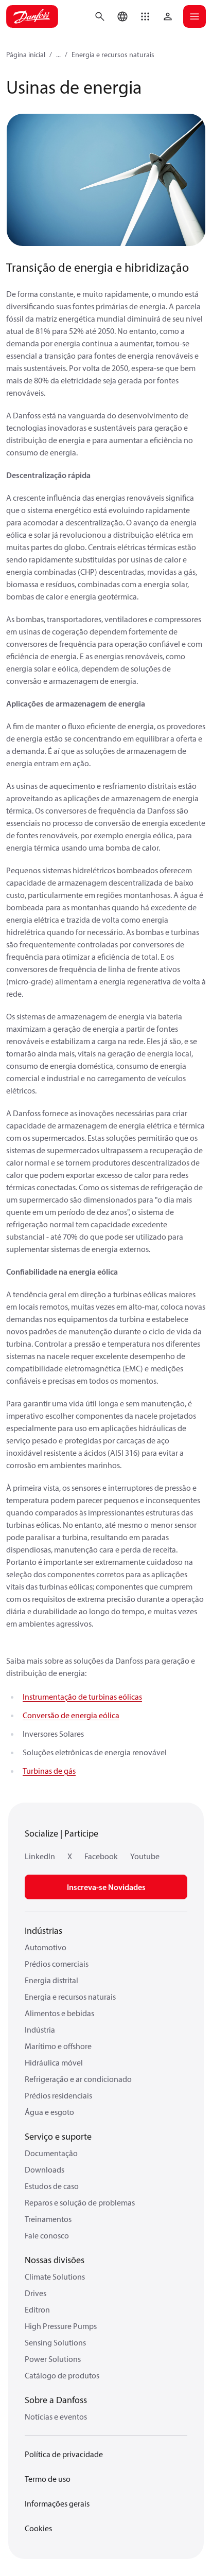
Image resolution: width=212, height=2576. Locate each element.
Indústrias (43, 1930)
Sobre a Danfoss (56, 2400)
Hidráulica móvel (54, 2062)
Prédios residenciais (58, 2095)
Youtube (145, 1856)
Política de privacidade (64, 2454)
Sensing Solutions (55, 2342)
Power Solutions (53, 2359)
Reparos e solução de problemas (80, 2202)
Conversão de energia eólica (71, 1715)
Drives (36, 2293)
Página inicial (26, 55)
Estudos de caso (52, 2186)
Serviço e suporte (58, 2136)
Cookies (38, 2528)
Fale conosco (47, 2235)
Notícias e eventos (56, 2416)
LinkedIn (40, 1856)
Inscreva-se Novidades (106, 1887)
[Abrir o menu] (195, 16)
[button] (145, 16)
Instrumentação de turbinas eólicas (82, 1697)
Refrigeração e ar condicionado (78, 2079)
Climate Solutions (55, 2277)
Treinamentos (48, 2219)
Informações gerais (57, 2503)
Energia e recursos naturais (113, 55)
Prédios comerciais (57, 1964)
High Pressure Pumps (61, 2326)
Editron (37, 2309)
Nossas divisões (55, 2260)
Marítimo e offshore (58, 2046)
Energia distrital (51, 1980)
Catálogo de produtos (62, 2375)
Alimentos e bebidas (59, 2013)
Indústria (40, 2030)
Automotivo (46, 1947)
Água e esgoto (49, 2112)
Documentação (51, 2153)
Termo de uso (48, 2479)
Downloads (45, 2169)
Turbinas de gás (49, 1771)
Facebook (101, 1856)
